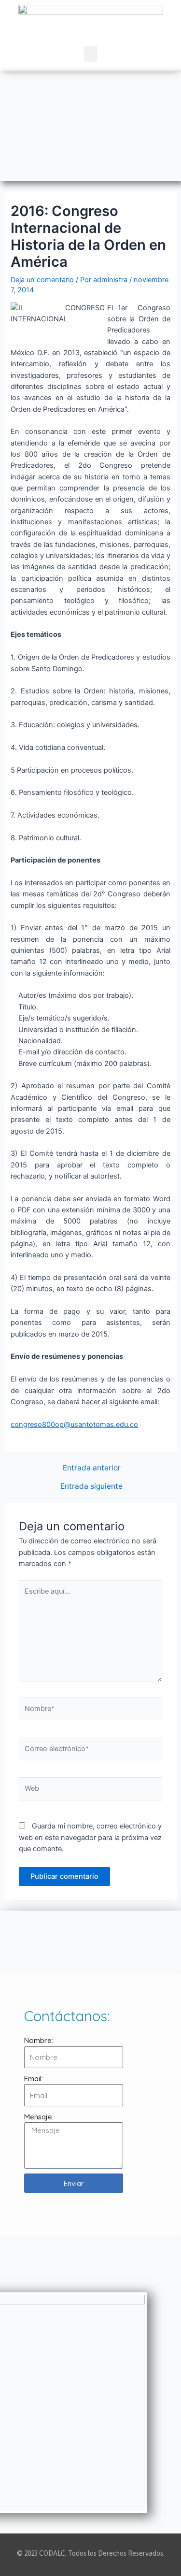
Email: (34, 2079)
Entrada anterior (92, 1468)
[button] (91, 54)
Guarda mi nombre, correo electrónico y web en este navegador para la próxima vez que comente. (90, 1837)
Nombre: (39, 2040)
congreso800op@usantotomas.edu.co (74, 1425)
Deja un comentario (42, 280)
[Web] (90, 1791)
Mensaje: (39, 2117)
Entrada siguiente (91, 1486)
